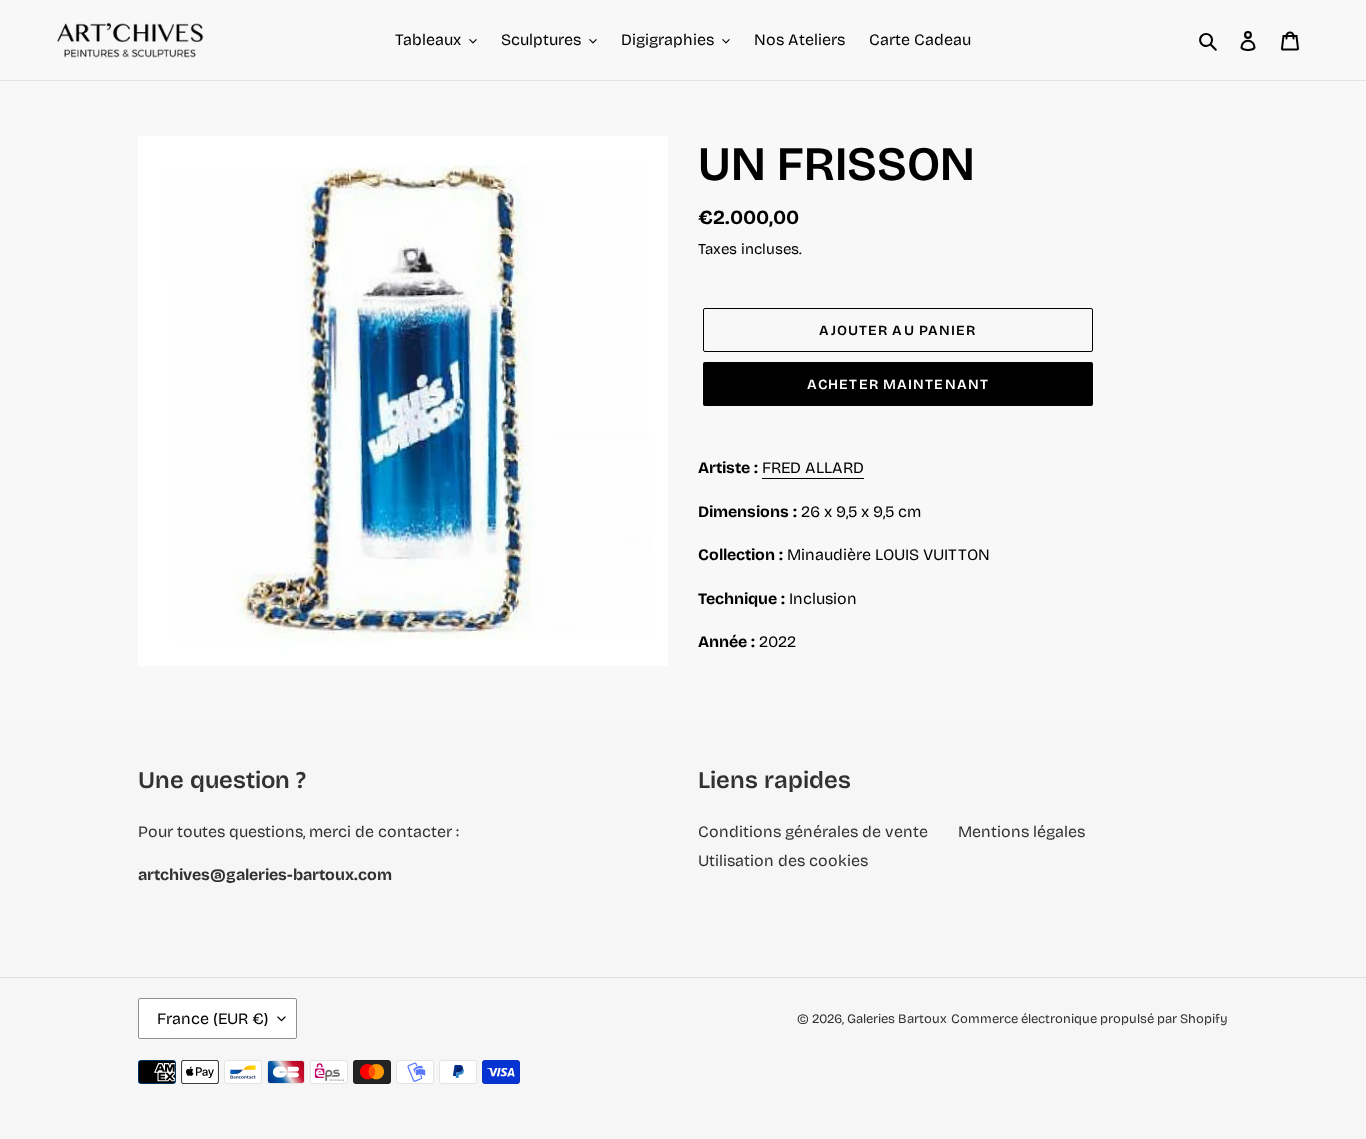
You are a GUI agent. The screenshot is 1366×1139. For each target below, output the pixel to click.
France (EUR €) (212, 1018)
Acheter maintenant (898, 384)
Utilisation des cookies (783, 860)
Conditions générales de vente (813, 831)
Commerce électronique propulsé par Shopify (1089, 1019)
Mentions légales (1021, 831)
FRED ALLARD (813, 467)
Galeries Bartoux (897, 1019)
